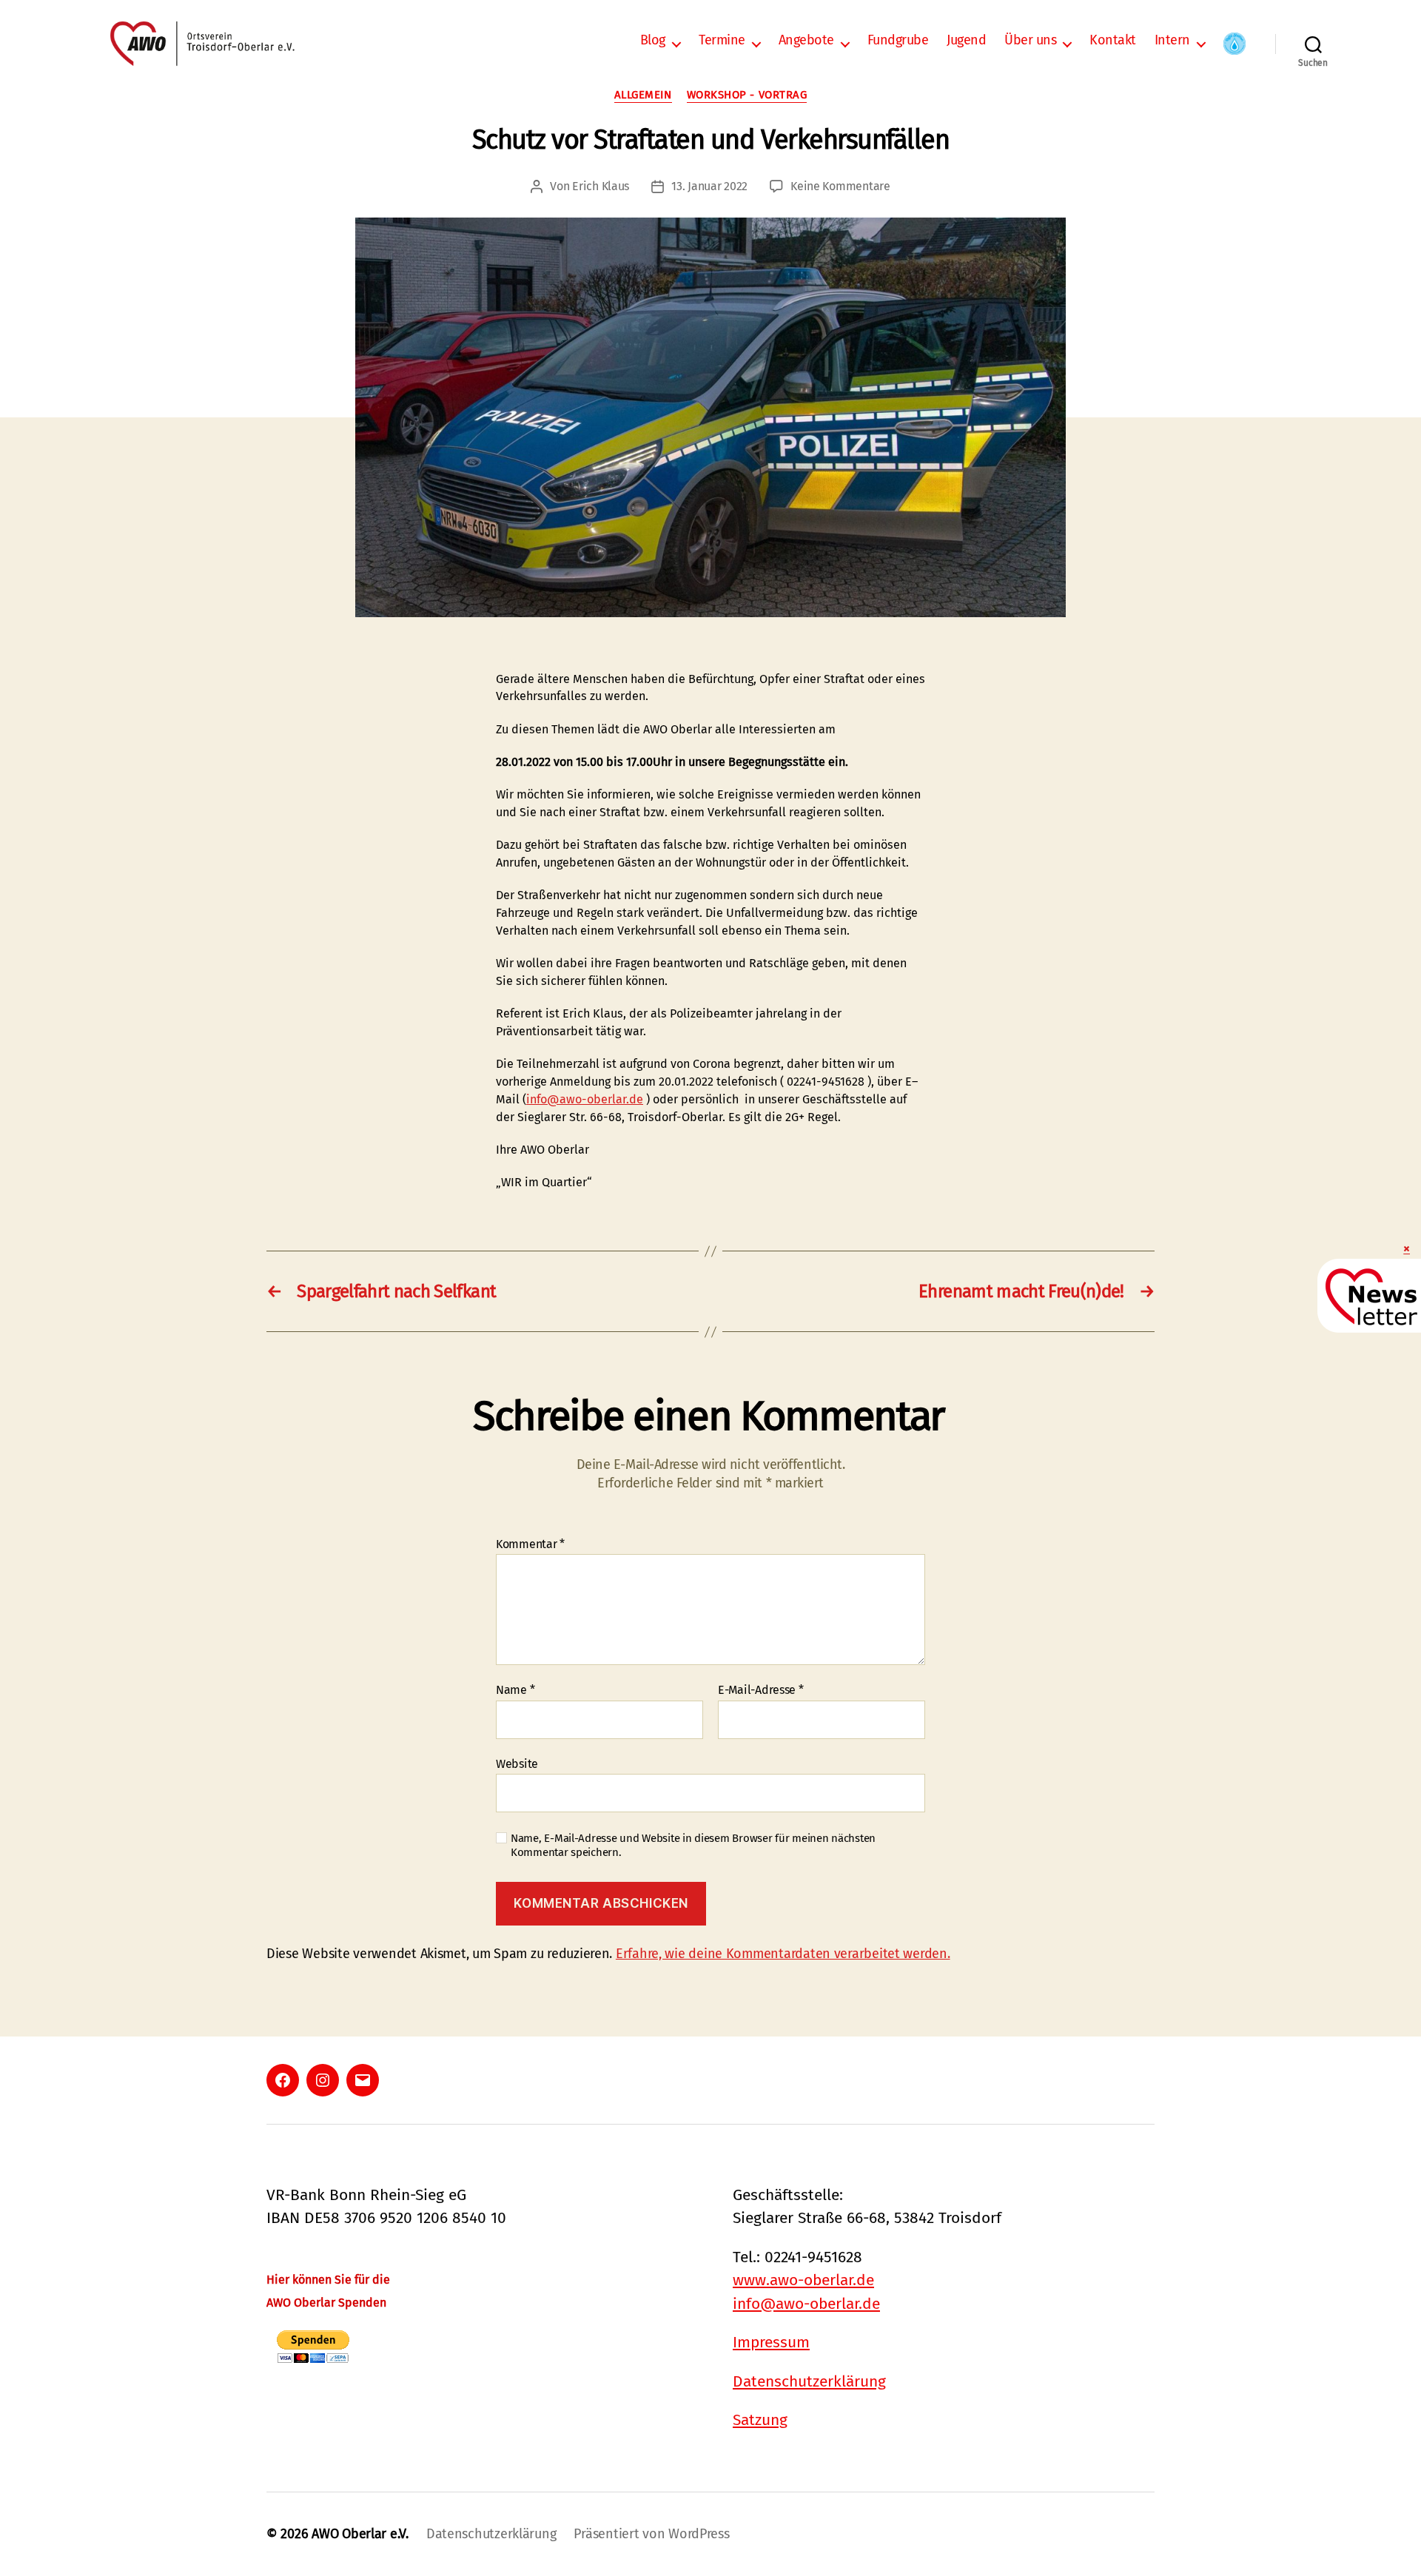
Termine (722, 40)
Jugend (966, 40)
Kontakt (1113, 40)
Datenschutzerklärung (809, 2381)
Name (515, 1690)
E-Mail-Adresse (761, 1690)
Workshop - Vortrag (747, 95)
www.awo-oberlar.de (803, 2280)
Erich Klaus (601, 186)
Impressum (771, 2342)
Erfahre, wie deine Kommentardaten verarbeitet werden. (783, 1954)
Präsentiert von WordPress (651, 2534)
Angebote (806, 40)
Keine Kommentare (840, 186)
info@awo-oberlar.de (585, 1099)
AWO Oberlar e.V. (360, 2534)
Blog (653, 40)
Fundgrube (898, 40)
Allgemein (643, 95)
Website (517, 1763)
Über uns (1030, 40)
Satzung (760, 2420)
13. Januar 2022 (709, 186)
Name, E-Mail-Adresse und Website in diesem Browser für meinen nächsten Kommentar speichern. (693, 1845)
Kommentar (530, 1544)
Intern (1172, 40)
